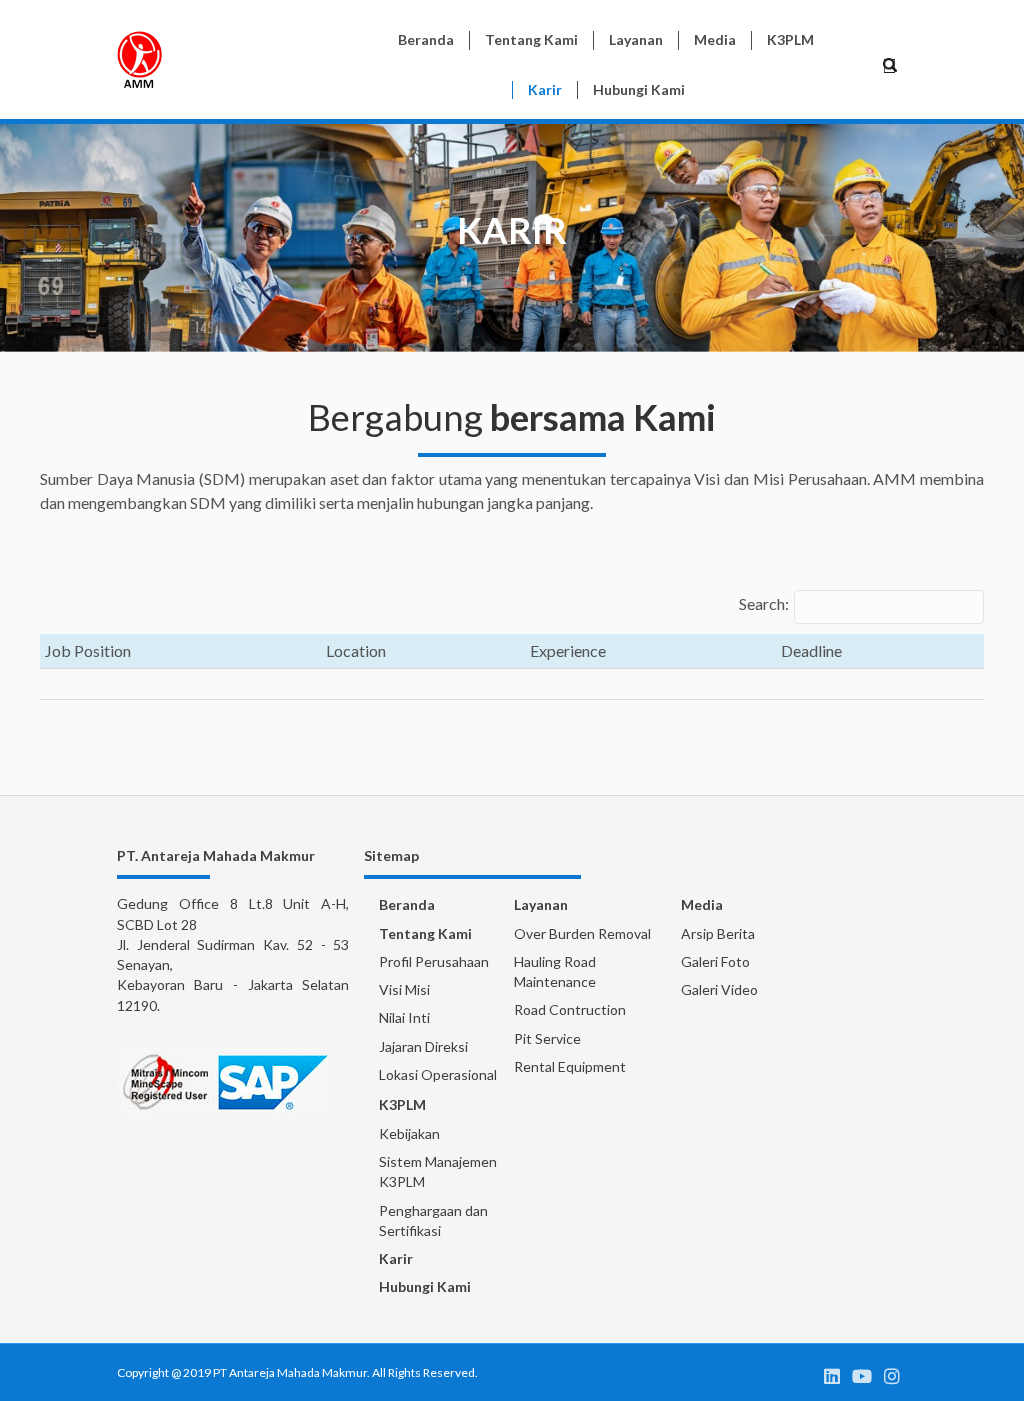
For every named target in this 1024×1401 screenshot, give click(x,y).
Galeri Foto (715, 961)
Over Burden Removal (582, 933)
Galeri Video (719, 989)
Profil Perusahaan (434, 961)
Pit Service (547, 1038)
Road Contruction (570, 1009)
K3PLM (402, 1104)
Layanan (541, 904)
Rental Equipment (570, 1066)
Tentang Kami (425, 933)
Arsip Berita (718, 933)
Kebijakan (409, 1133)
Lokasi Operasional (438, 1074)
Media (702, 904)
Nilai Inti (404, 1017)
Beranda (407, 904)
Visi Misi (404, 989)
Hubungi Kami (425, 1286)
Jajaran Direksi (423, 1046)
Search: (764, 603)
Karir (396, 1258)
